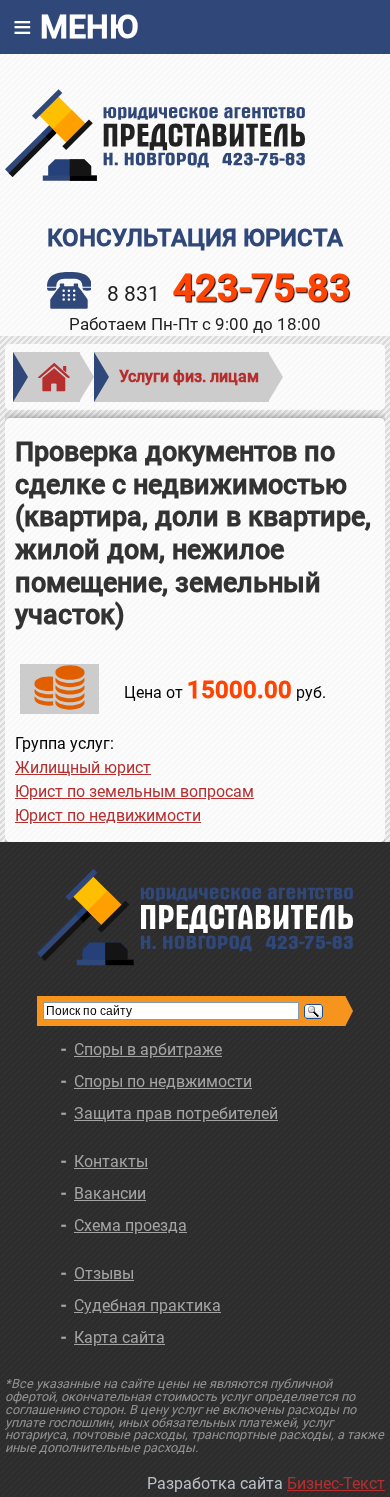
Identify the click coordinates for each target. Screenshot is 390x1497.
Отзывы (104, 1273)
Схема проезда (130, 1225)
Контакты (111, 1161)
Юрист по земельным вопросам (134, 791)
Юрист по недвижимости (108, 815)
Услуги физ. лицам (189, 376)
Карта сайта (119, 1337)
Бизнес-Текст (336, 1483)
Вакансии (110, 1193)
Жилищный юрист (83, 767)
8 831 (229, 294)
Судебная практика (147, 1305)
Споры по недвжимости (163, 1081)
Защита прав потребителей (176, 1113)
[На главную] (195, 135)
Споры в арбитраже (148, 1049)
